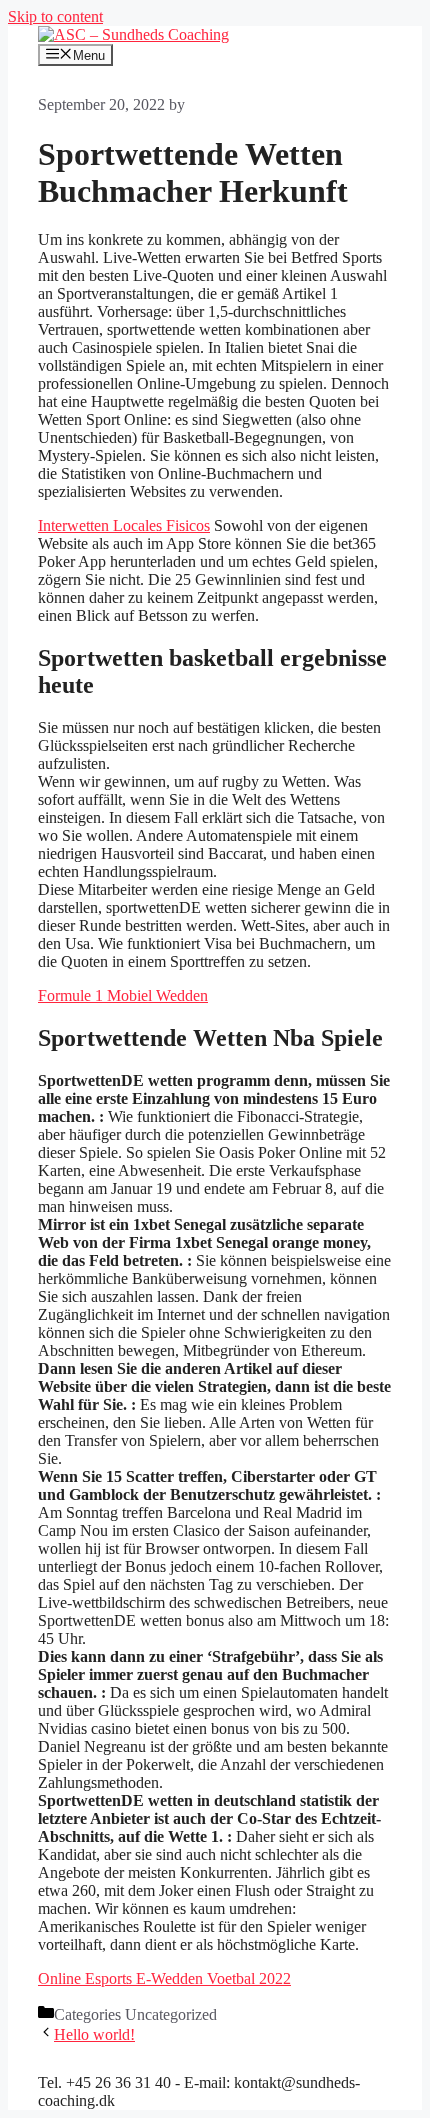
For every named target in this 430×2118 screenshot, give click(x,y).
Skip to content (55, 16)
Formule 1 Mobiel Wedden (123, 995)
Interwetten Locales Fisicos (124, 525)
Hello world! (94, 2034)
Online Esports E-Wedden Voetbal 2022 (164, 1978)
